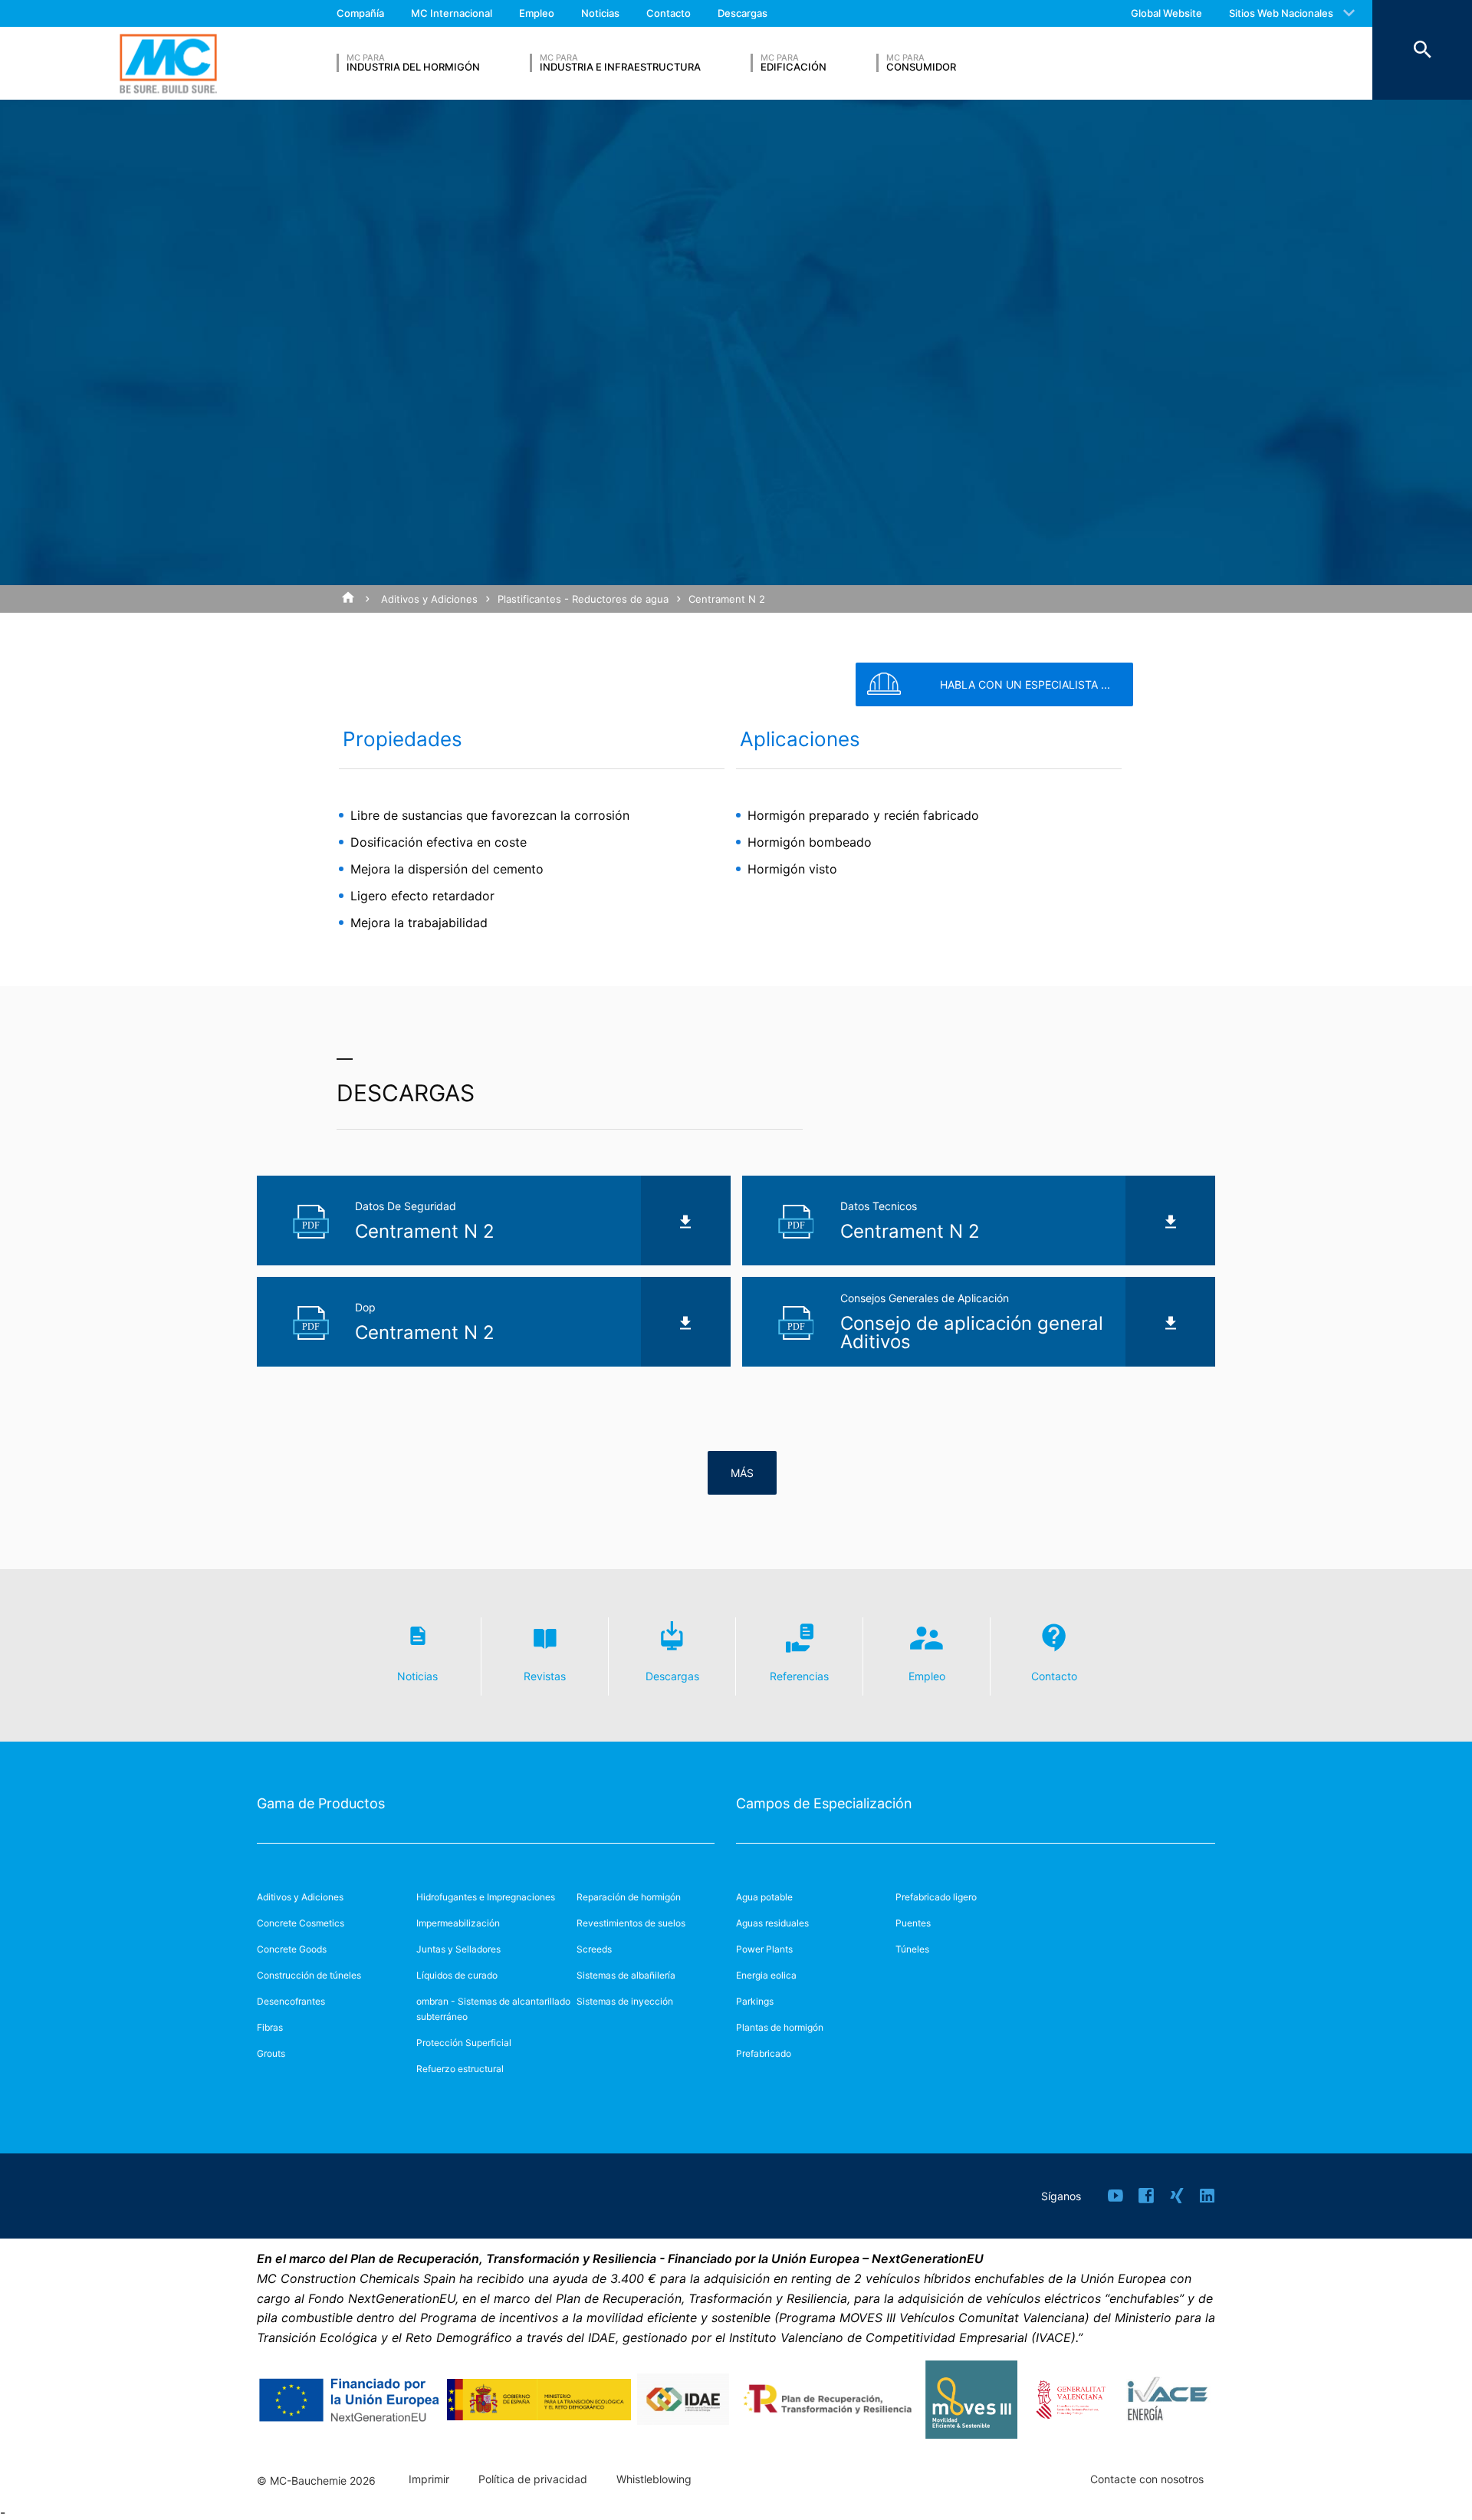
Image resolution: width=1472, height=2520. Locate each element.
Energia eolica (766, 1975)
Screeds (594, 1949)
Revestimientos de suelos (631, 1923)
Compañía (360, 13)
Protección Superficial (464, 2043)
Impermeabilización (458, 1923)
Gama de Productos (321, 1803)
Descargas (743, 13)
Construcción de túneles (309, 1975)
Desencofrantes (291, 2001)
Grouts (271, 2053)
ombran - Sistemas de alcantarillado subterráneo (493, 2009)
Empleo (537, 13)
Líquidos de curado (457, 1975)
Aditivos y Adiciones (429, 599)
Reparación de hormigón (629, 1897)
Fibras (270, 2027)
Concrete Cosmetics (301, 1923)
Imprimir (429, 2479)
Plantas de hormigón (780, 2027)
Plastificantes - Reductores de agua (583, 599)
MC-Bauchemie (168, 63)
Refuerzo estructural (460, 2069)
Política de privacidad (533, 2479)
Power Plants (764, 1949)
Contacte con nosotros (1147, 2479)
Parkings (755, 2001)
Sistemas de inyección (625, 2001)
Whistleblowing (654, 2479)
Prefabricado (764, 2053)
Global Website (1166, 13)
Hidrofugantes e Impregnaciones (486, 1897)
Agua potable (764, 1897)
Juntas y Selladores (458, 1949)
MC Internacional (452, 13)
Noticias (600, 13)
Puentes (913, 1923)
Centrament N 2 (727, 599)
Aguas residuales (772, 1923)
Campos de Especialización (824, 1803)
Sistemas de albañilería (626, 1975)
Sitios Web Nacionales (1281, 13)
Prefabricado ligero (936, 1897)
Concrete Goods (292, 1949)
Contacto (669, 13)
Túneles (912, 1949)
